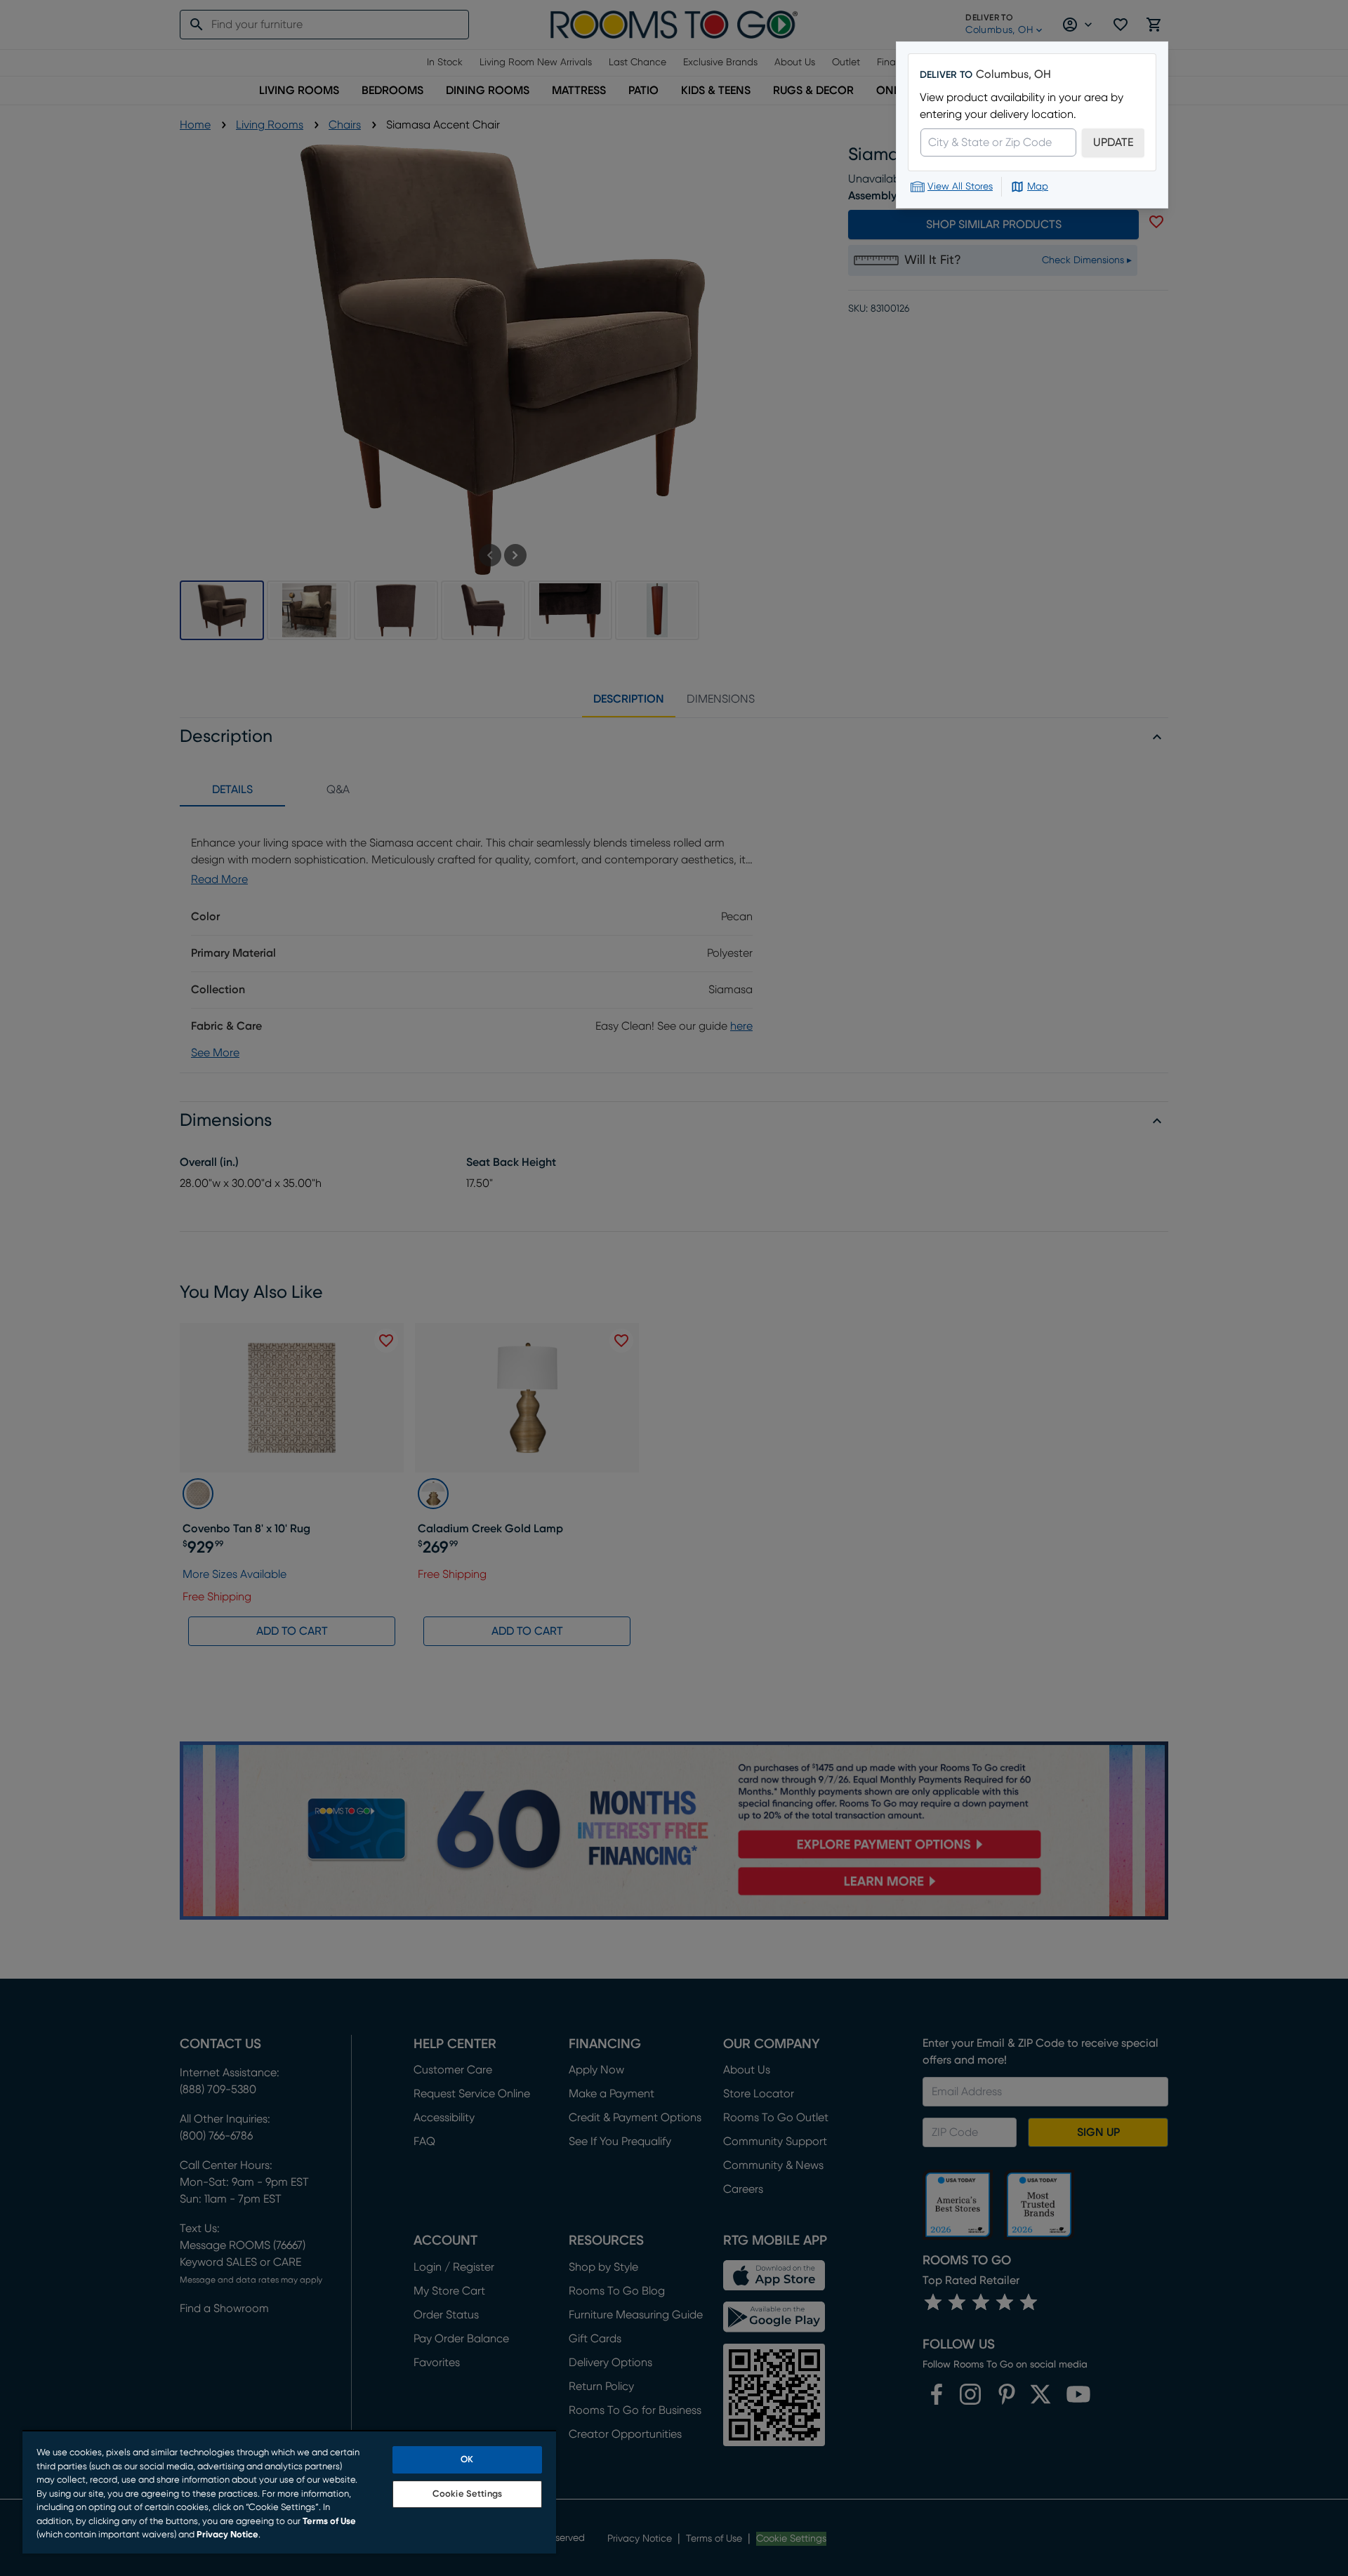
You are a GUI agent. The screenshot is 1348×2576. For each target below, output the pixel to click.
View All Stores (960, 187)
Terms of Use (329, 2522)
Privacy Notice (227, 2535)
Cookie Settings (467, 2494)
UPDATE (1113, 142)
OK (467, 2460)
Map (1038, 187)
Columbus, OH (1013, 74)
